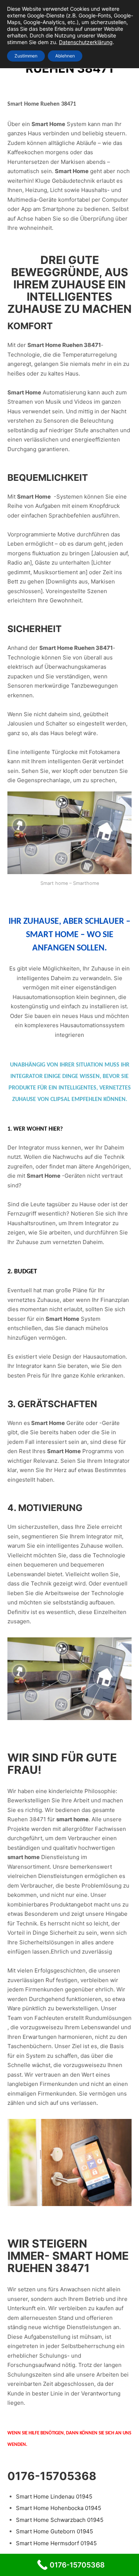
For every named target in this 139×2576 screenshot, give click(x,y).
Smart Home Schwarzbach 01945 (60, 2520)
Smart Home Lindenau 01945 (54, 2496)
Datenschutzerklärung (86, 42)
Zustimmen (26, 56)
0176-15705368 (52, 2476)
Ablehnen (65, 56)
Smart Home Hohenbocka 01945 (59, 2508)
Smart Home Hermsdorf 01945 (56, 2543)
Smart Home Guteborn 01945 (54, 2531)
